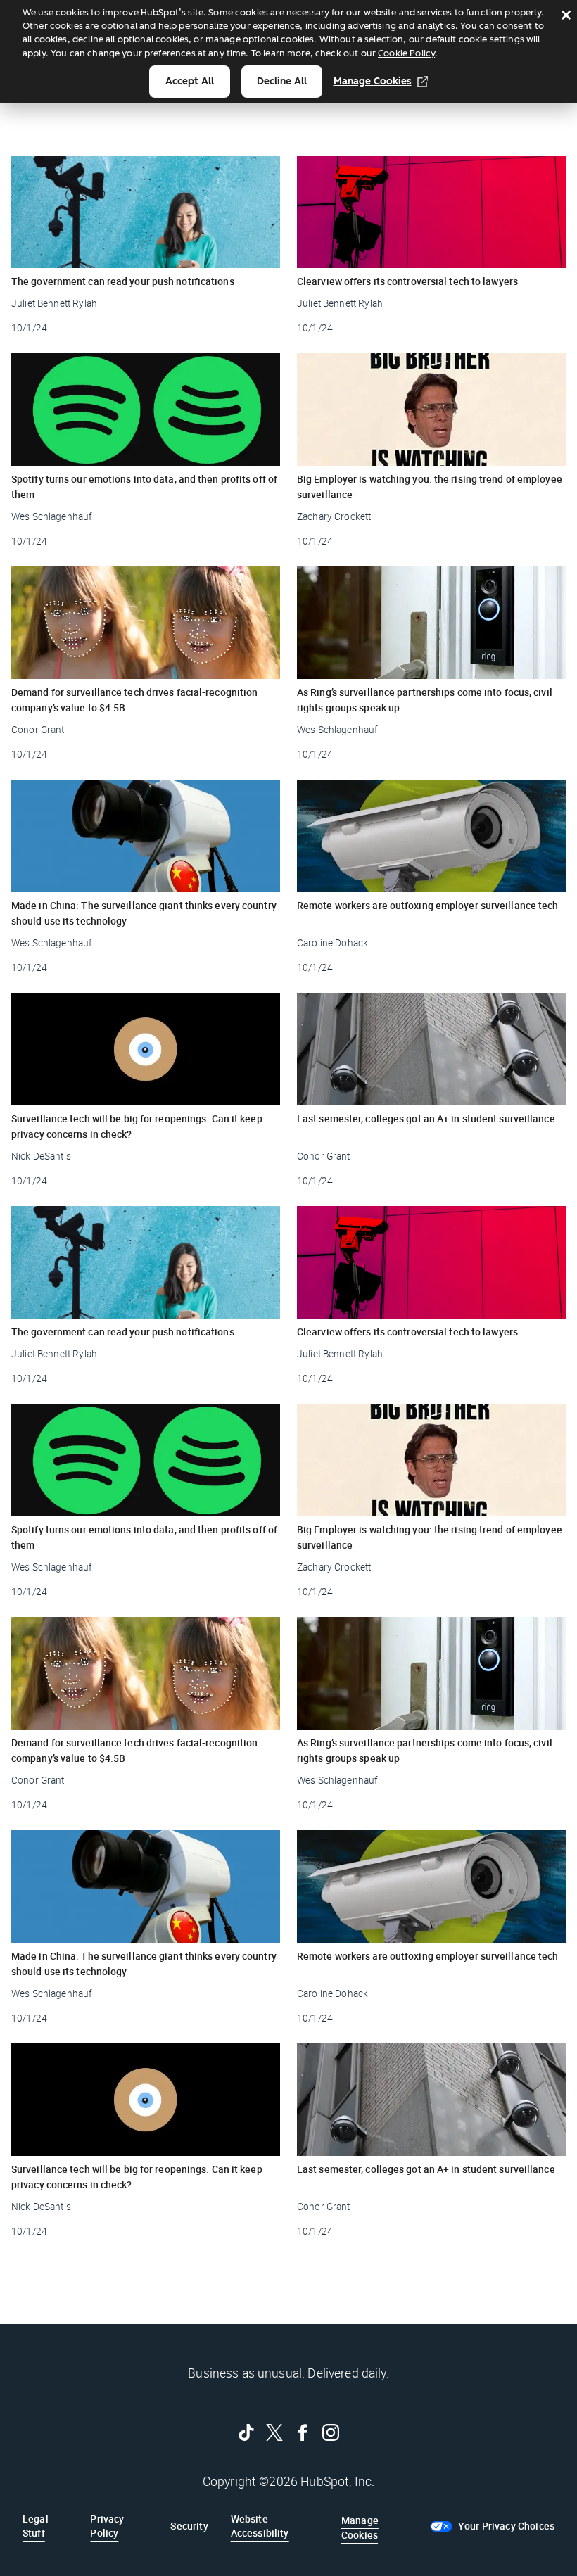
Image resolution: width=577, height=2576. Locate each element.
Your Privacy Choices (506, 2526)
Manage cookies (373, 81)
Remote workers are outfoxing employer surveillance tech (428, 905)
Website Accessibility (260, 2526)
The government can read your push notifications (123, 281)
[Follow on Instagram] (331, 2432)
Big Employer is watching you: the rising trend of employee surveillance (430, 487)
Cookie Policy (406, 53)
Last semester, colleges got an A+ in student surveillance (426, 1118)
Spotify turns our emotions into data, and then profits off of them (144, 487)
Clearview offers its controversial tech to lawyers (407, 281)
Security (189, 2526)
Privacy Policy (107, 2526)
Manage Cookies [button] (360, 2527)
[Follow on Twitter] (274, 2432)
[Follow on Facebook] (303, 2432)
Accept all (190, 81)
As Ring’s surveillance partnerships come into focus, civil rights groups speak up (425, 700)
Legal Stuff (36, 2526)
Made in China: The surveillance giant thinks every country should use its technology (144, 913)
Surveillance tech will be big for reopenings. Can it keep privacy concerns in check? (137, 1126)
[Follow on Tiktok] (246, 2432)
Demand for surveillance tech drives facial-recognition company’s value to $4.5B (134, 700)
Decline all (282, 81)
